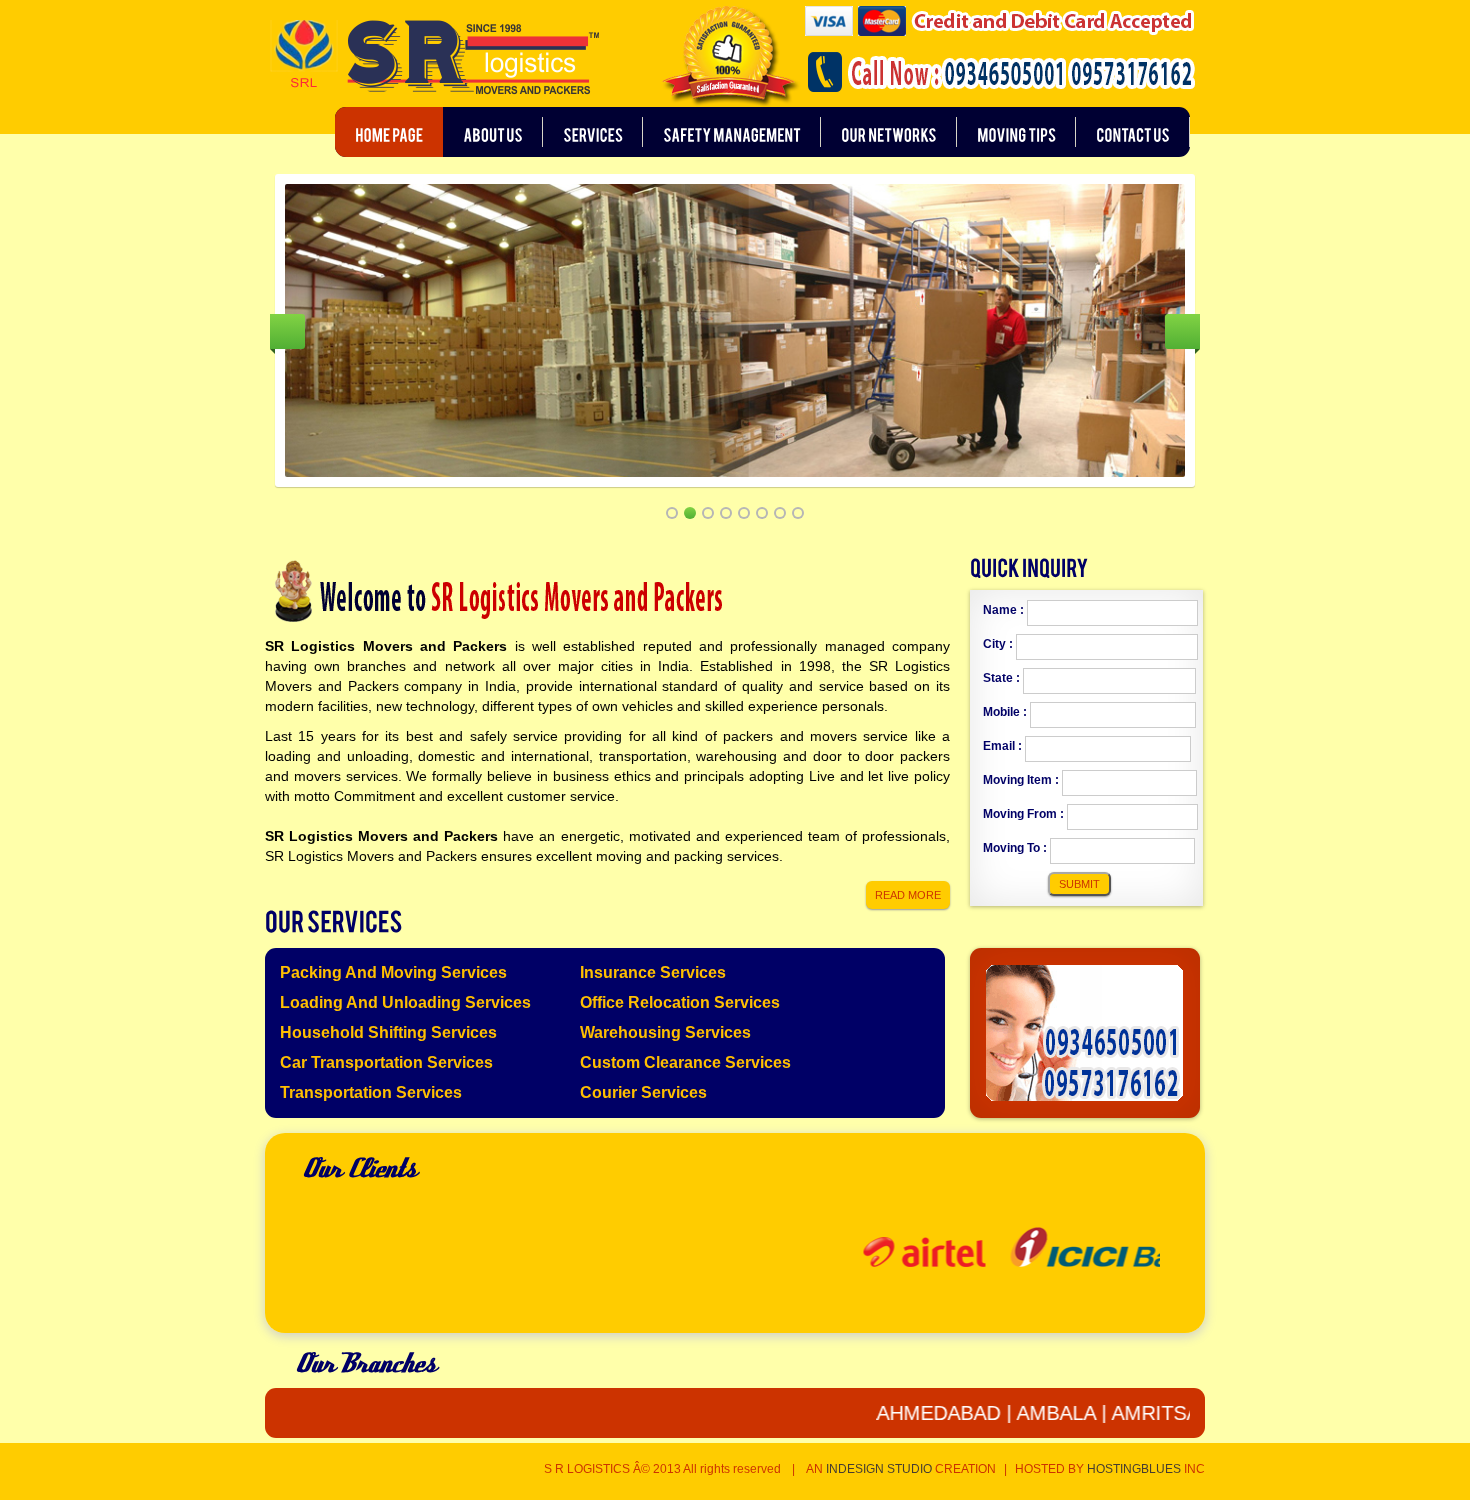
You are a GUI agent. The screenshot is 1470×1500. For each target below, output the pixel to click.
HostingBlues (1134, 1469)
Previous (287, 331)
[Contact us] (1133, 132)
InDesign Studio (879, 1469)
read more (908, 895)
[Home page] (389, 132)
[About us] (493, 132)
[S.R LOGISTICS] (432, 58)
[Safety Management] (732, 132)
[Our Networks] (889, 132)
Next (1182, 331)
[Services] (593, 132)
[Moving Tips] (1016, 132)
